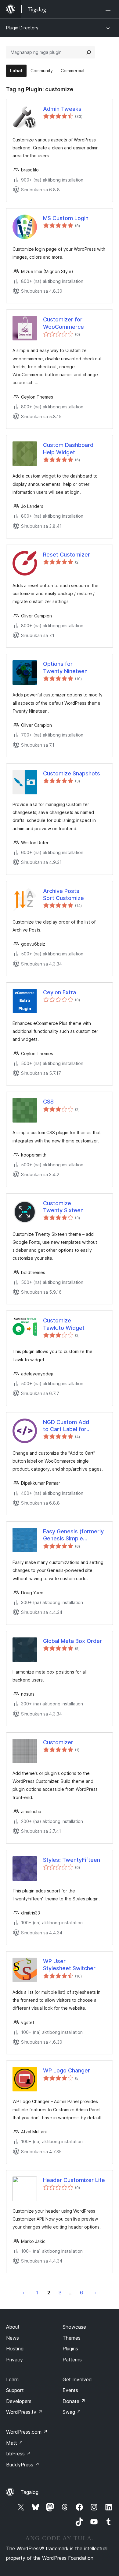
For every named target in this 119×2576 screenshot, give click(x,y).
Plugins (70, 2349)
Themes (72, 2338)
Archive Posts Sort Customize (63, 894)
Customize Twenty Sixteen (63, 1207)
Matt (15, 2443)
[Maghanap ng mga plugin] (89, 52)
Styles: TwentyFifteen (72, 1860)
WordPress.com (27, 2432)
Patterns (72, 2360)
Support (15, 2390)
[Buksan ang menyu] (109, 9)
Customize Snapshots (72, 773)
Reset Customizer (67, 555)
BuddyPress (23, 2465)
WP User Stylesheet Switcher (69, 1965)
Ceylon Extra (60, 992)
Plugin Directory (22, 28)
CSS (48, 1102)
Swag (72, 2412)
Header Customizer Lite (74, 2180)
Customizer (58, 1742)
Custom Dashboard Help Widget (68, 448)
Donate (74, 2401)
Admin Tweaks (62, 109)
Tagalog (29, 2492)
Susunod (95, 2293)
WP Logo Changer (67, 2070)
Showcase (74, 2327)
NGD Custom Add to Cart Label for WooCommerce (66, 1426)
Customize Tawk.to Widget (64, 1324)
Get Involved (77, 2379)
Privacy (14, 2360)
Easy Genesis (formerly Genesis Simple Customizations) (73, 1535)
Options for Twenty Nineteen (65, 667)
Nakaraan (24, 2293)
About (13, 2327)
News (13, 2338)
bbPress (18, 2454)
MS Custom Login (66, 218)
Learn (12, 2379)
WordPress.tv (24, 2412)
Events (70, 2390)
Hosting (15, 2349)
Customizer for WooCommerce (63, 323)
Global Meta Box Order (72, 1641)
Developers (19, 2401)
